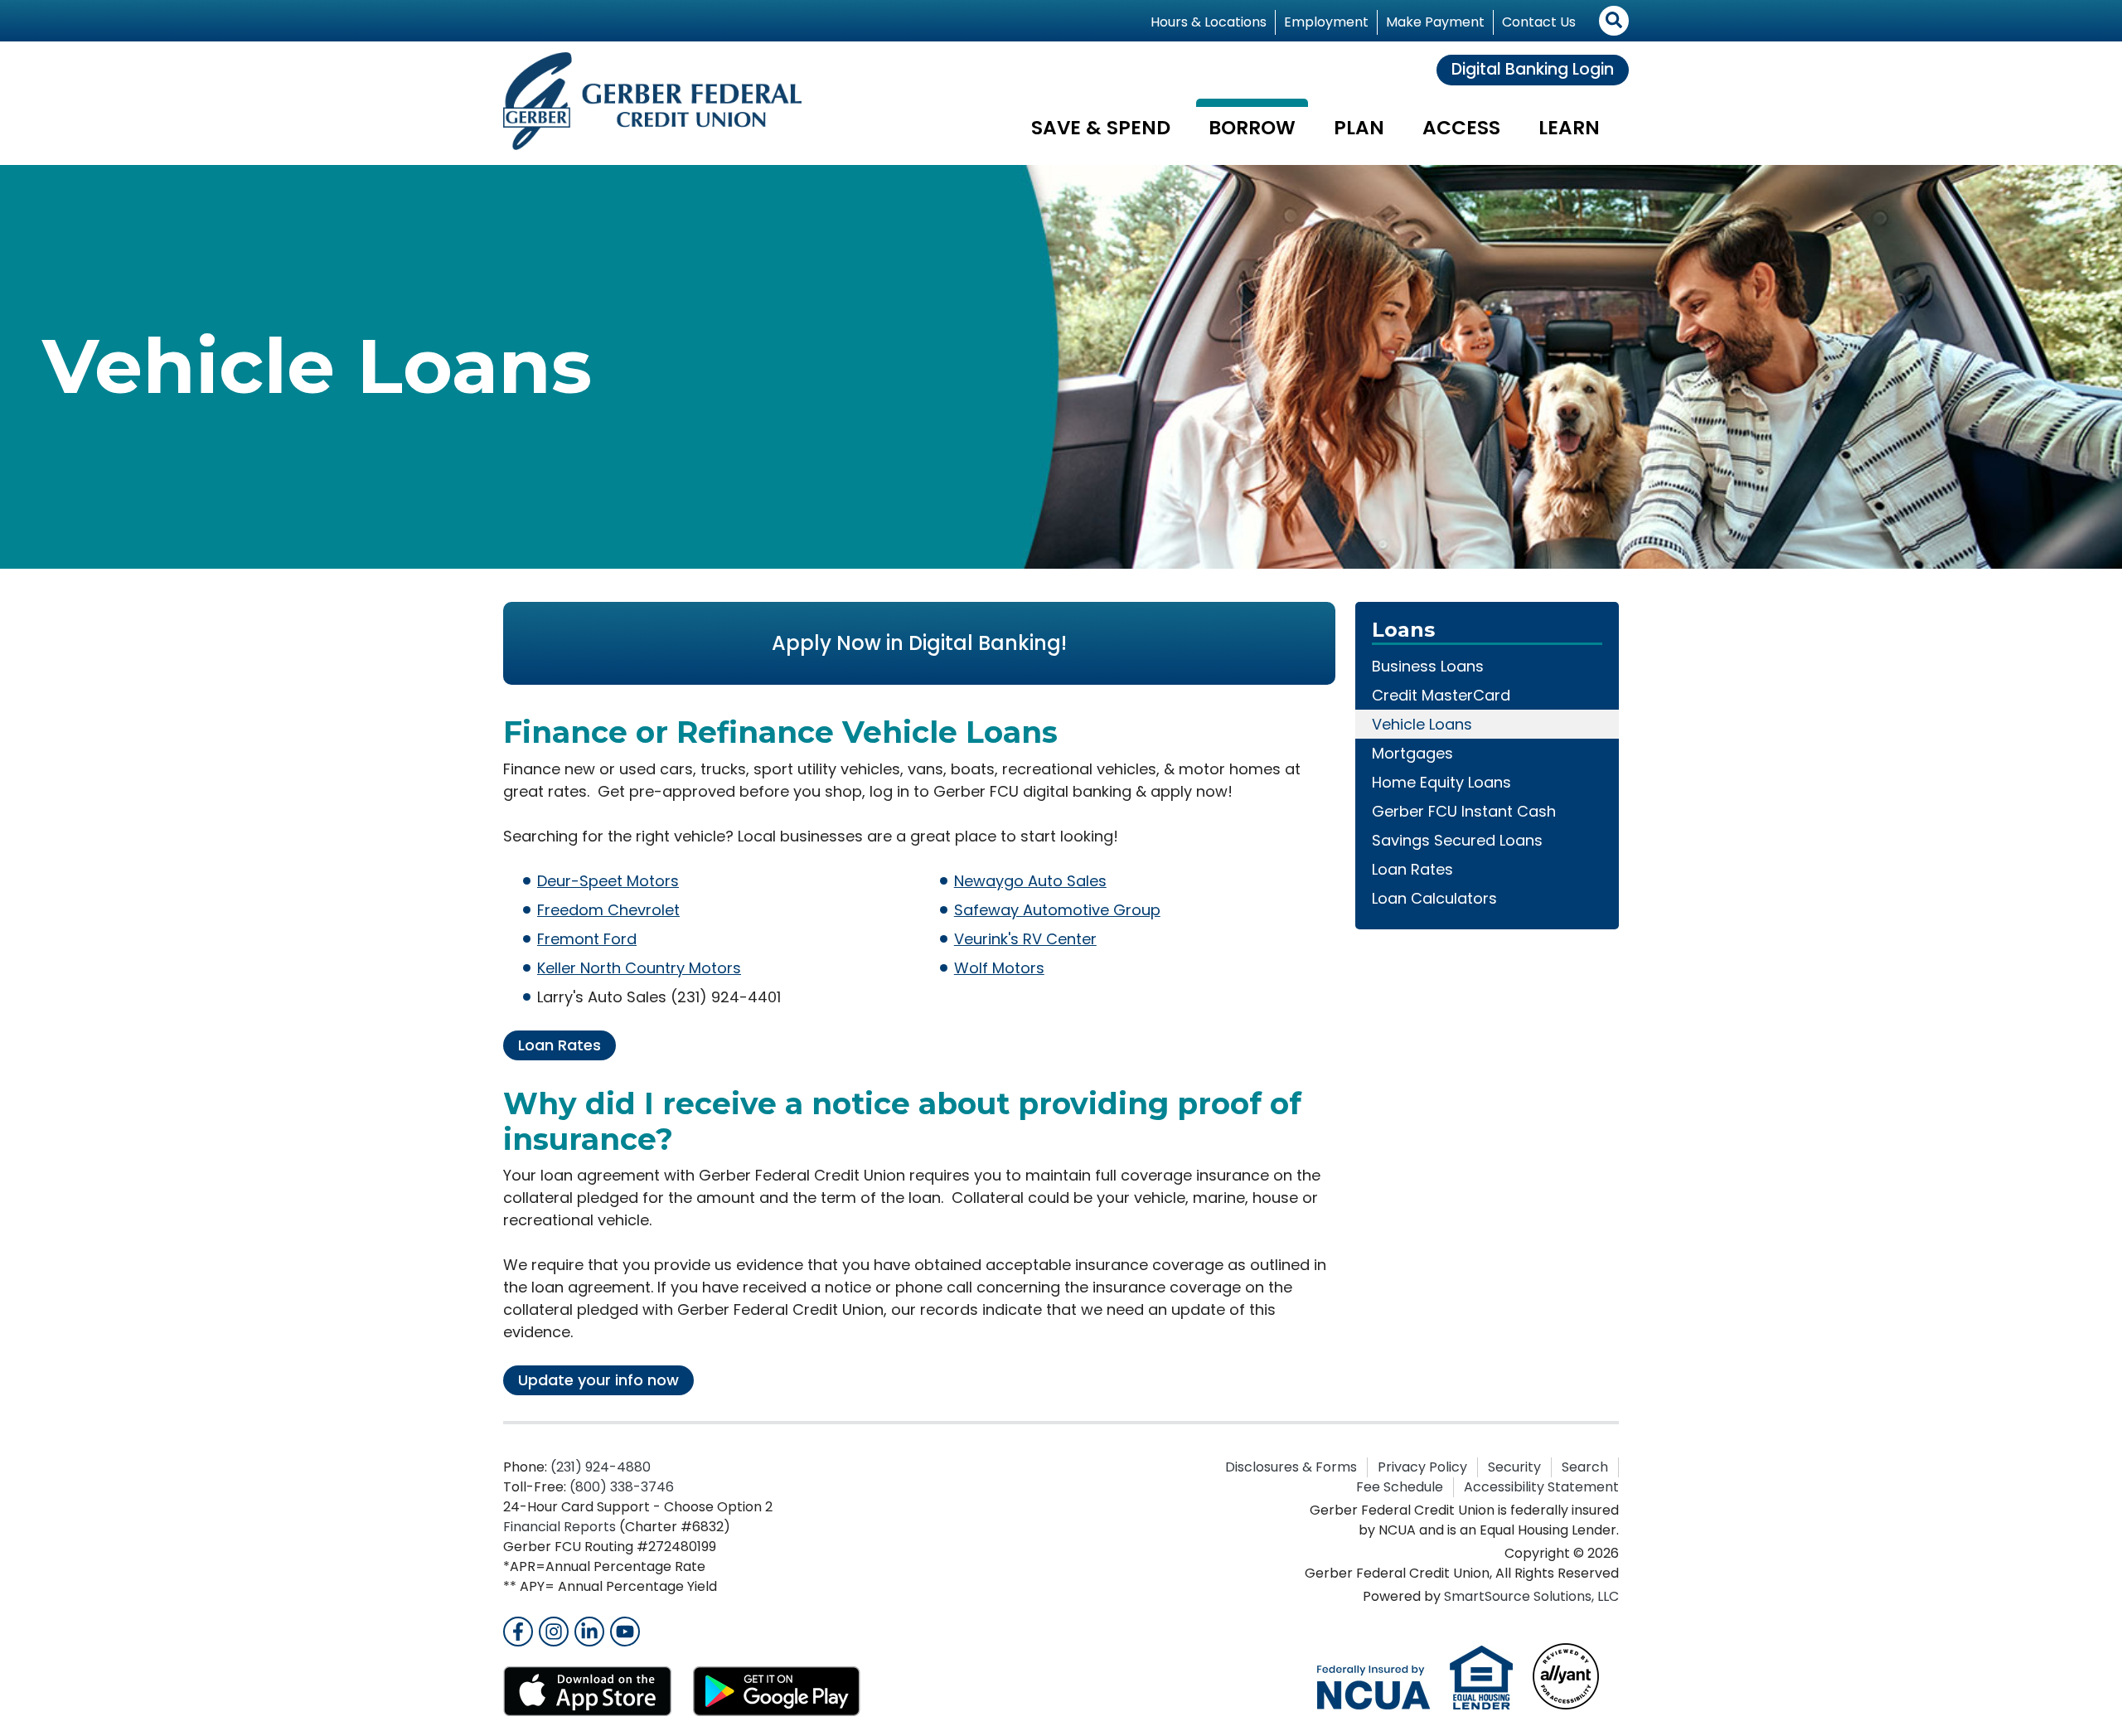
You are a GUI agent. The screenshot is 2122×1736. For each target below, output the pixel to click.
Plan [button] (1359, 128)
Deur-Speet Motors (608, 881)
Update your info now (598, 1380)
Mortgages (1412, 753)
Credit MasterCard (1441, 695)
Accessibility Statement (1541, 1487)
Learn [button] (1569, 128)
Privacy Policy (1422, 1467)
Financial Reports (560, 1527)
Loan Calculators (1434, 898)
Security (1514, 1467)
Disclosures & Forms (1291, 1467)
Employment (1326, 22)
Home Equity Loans (1441, 782)
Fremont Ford (587, 939)
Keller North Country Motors (639, 968)
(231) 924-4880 (601, 1467)
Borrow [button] (1252, 128)
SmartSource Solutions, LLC (1531, 1596)
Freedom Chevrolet (608, 910)
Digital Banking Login (1533, 69)
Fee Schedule (1400, 1487)
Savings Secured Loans (1457, 840)
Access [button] (1461, 128)
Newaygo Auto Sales (1030, 881)
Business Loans (1428, 666)
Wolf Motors (999, 968)
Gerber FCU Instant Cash (1464, 811)
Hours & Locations (1209, 22)
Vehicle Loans (1422, 724)
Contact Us (1539, 22)
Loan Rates (560, 1045)
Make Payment (1435, 22)
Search (1585, 1467)
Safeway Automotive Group (1057, 910)
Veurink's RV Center (1025, 939)
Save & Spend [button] (1101, 128)
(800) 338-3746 (622, 1487)
